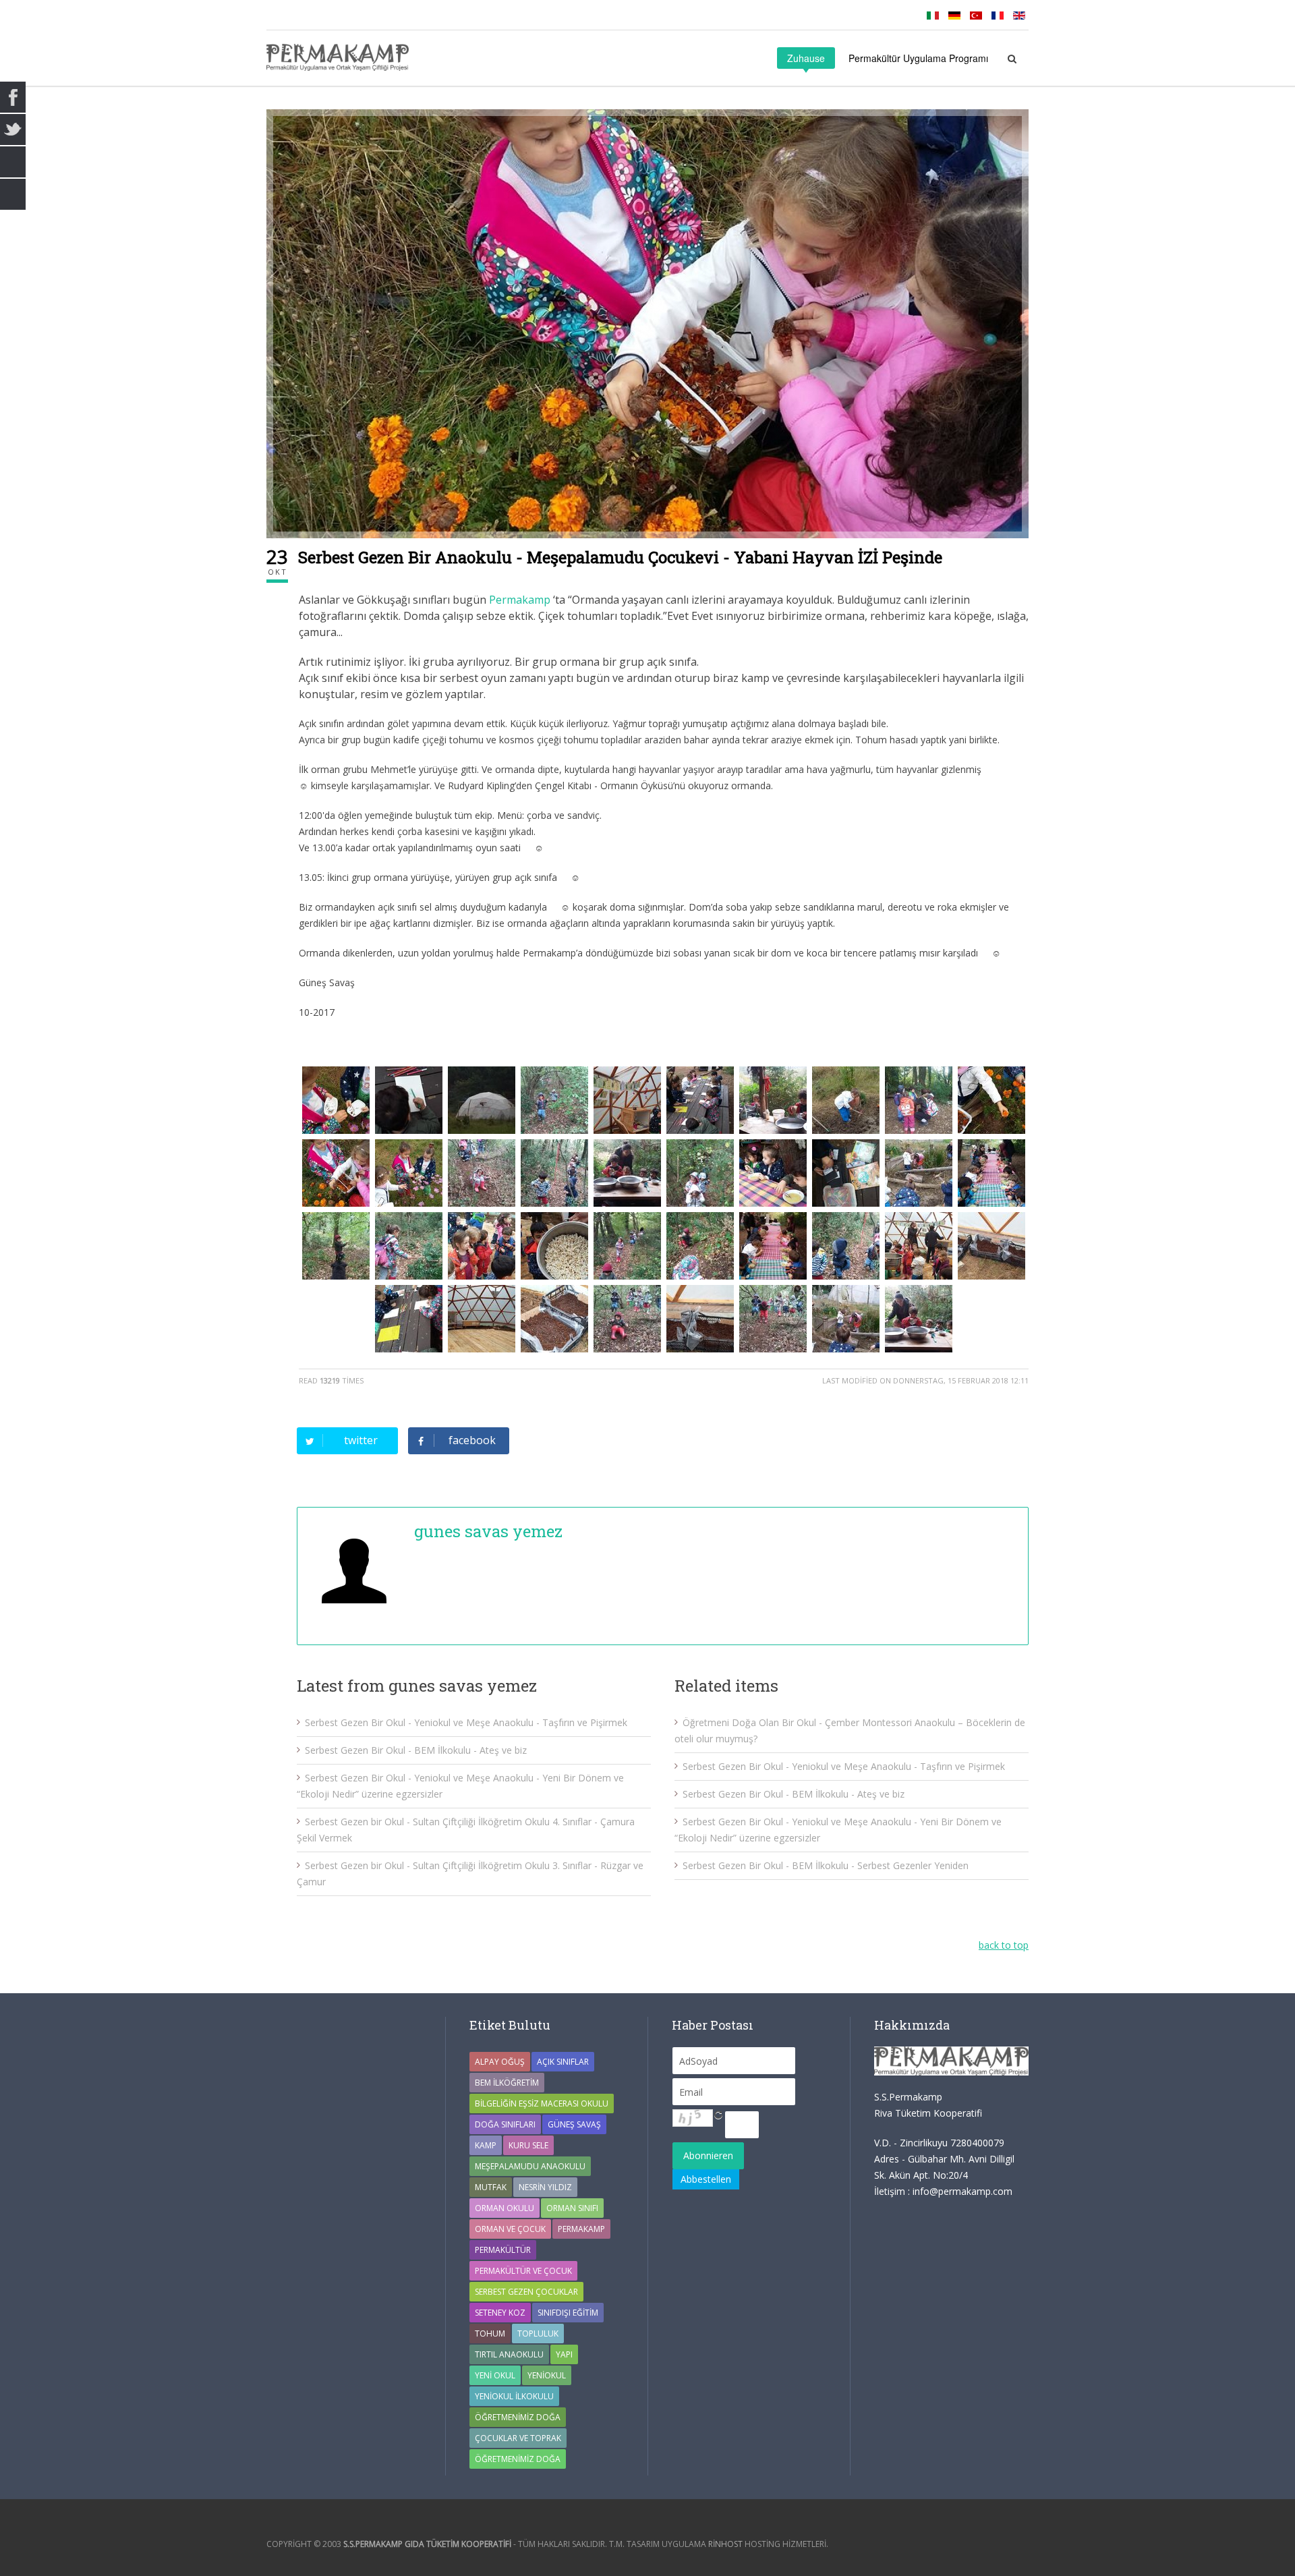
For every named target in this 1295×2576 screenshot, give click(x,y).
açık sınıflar (563, 2062)
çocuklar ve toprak (518, 2438)
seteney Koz (500, 2313)
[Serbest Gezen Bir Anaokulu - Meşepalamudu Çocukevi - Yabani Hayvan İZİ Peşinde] (647, 324)
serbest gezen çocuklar (526, 2292)
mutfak (491, 2187)
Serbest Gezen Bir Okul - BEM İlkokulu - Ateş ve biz (416, 1750)
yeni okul (495, 2375)
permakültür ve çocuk (523, 2271)
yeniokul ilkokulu (514, 2396)
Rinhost (725, 2544)
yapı (564, 2354)
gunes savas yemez (488, 1531)
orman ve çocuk (510, 2229)
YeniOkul (547, 2375)
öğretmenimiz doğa (518, 2459)
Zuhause (806, 58)
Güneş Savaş (574, 2124)
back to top (1004, 1945)
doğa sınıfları (505, 2124)
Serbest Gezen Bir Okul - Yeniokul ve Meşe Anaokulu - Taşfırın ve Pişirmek (466, 1722)
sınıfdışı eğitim (568, 2313)
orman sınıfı (572, 2208)
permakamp (581, 2229)
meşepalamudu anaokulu (530, 2166)
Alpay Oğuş (500, 2062)
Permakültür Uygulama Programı (918, 58)
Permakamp (520, 600)
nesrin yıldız (545, 2187)
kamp (486, 2145)
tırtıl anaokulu (509, 2354)
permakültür (503, 2250)
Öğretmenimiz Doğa (518, 2417)
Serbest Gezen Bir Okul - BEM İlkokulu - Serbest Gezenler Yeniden (826, 1865)
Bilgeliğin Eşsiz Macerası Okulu (542, 2103)
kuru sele (528, 2145)
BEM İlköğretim (507, 2083)
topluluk (538, 2334)
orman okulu (505, 2208)
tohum (490, 2334)
